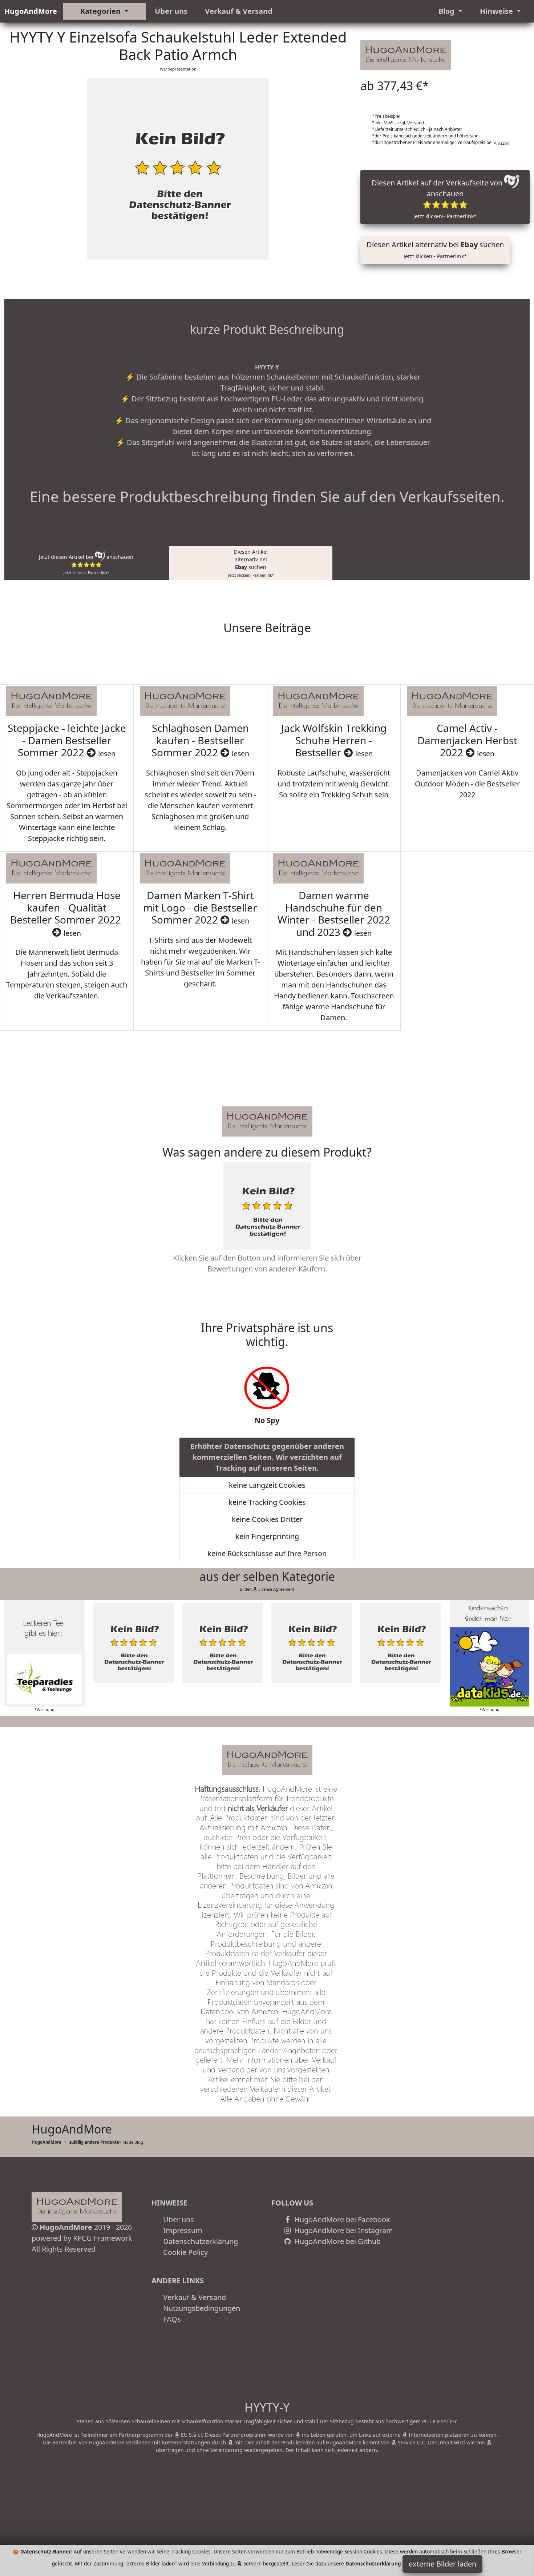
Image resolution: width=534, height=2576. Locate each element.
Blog (447, 11)
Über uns (171, 11)
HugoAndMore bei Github (337, 2241)
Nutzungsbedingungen (202, 2308)
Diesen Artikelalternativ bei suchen (251, 563)
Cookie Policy (185, 2252)
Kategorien (101, 11)
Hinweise (497, 11)
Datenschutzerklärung (201, 2241)
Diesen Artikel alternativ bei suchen (435, 250)
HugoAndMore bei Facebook (341, 2220)
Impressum (183, 2230)
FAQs (172, 2319)
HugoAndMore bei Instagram (343, 2230)
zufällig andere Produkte (94, 2142)
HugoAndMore (31, 11)
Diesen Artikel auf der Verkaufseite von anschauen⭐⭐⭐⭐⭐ (438, 199)
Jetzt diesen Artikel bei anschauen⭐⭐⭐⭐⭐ (86, 564)
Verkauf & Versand (239, 11)
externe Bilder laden (442, 2564)
